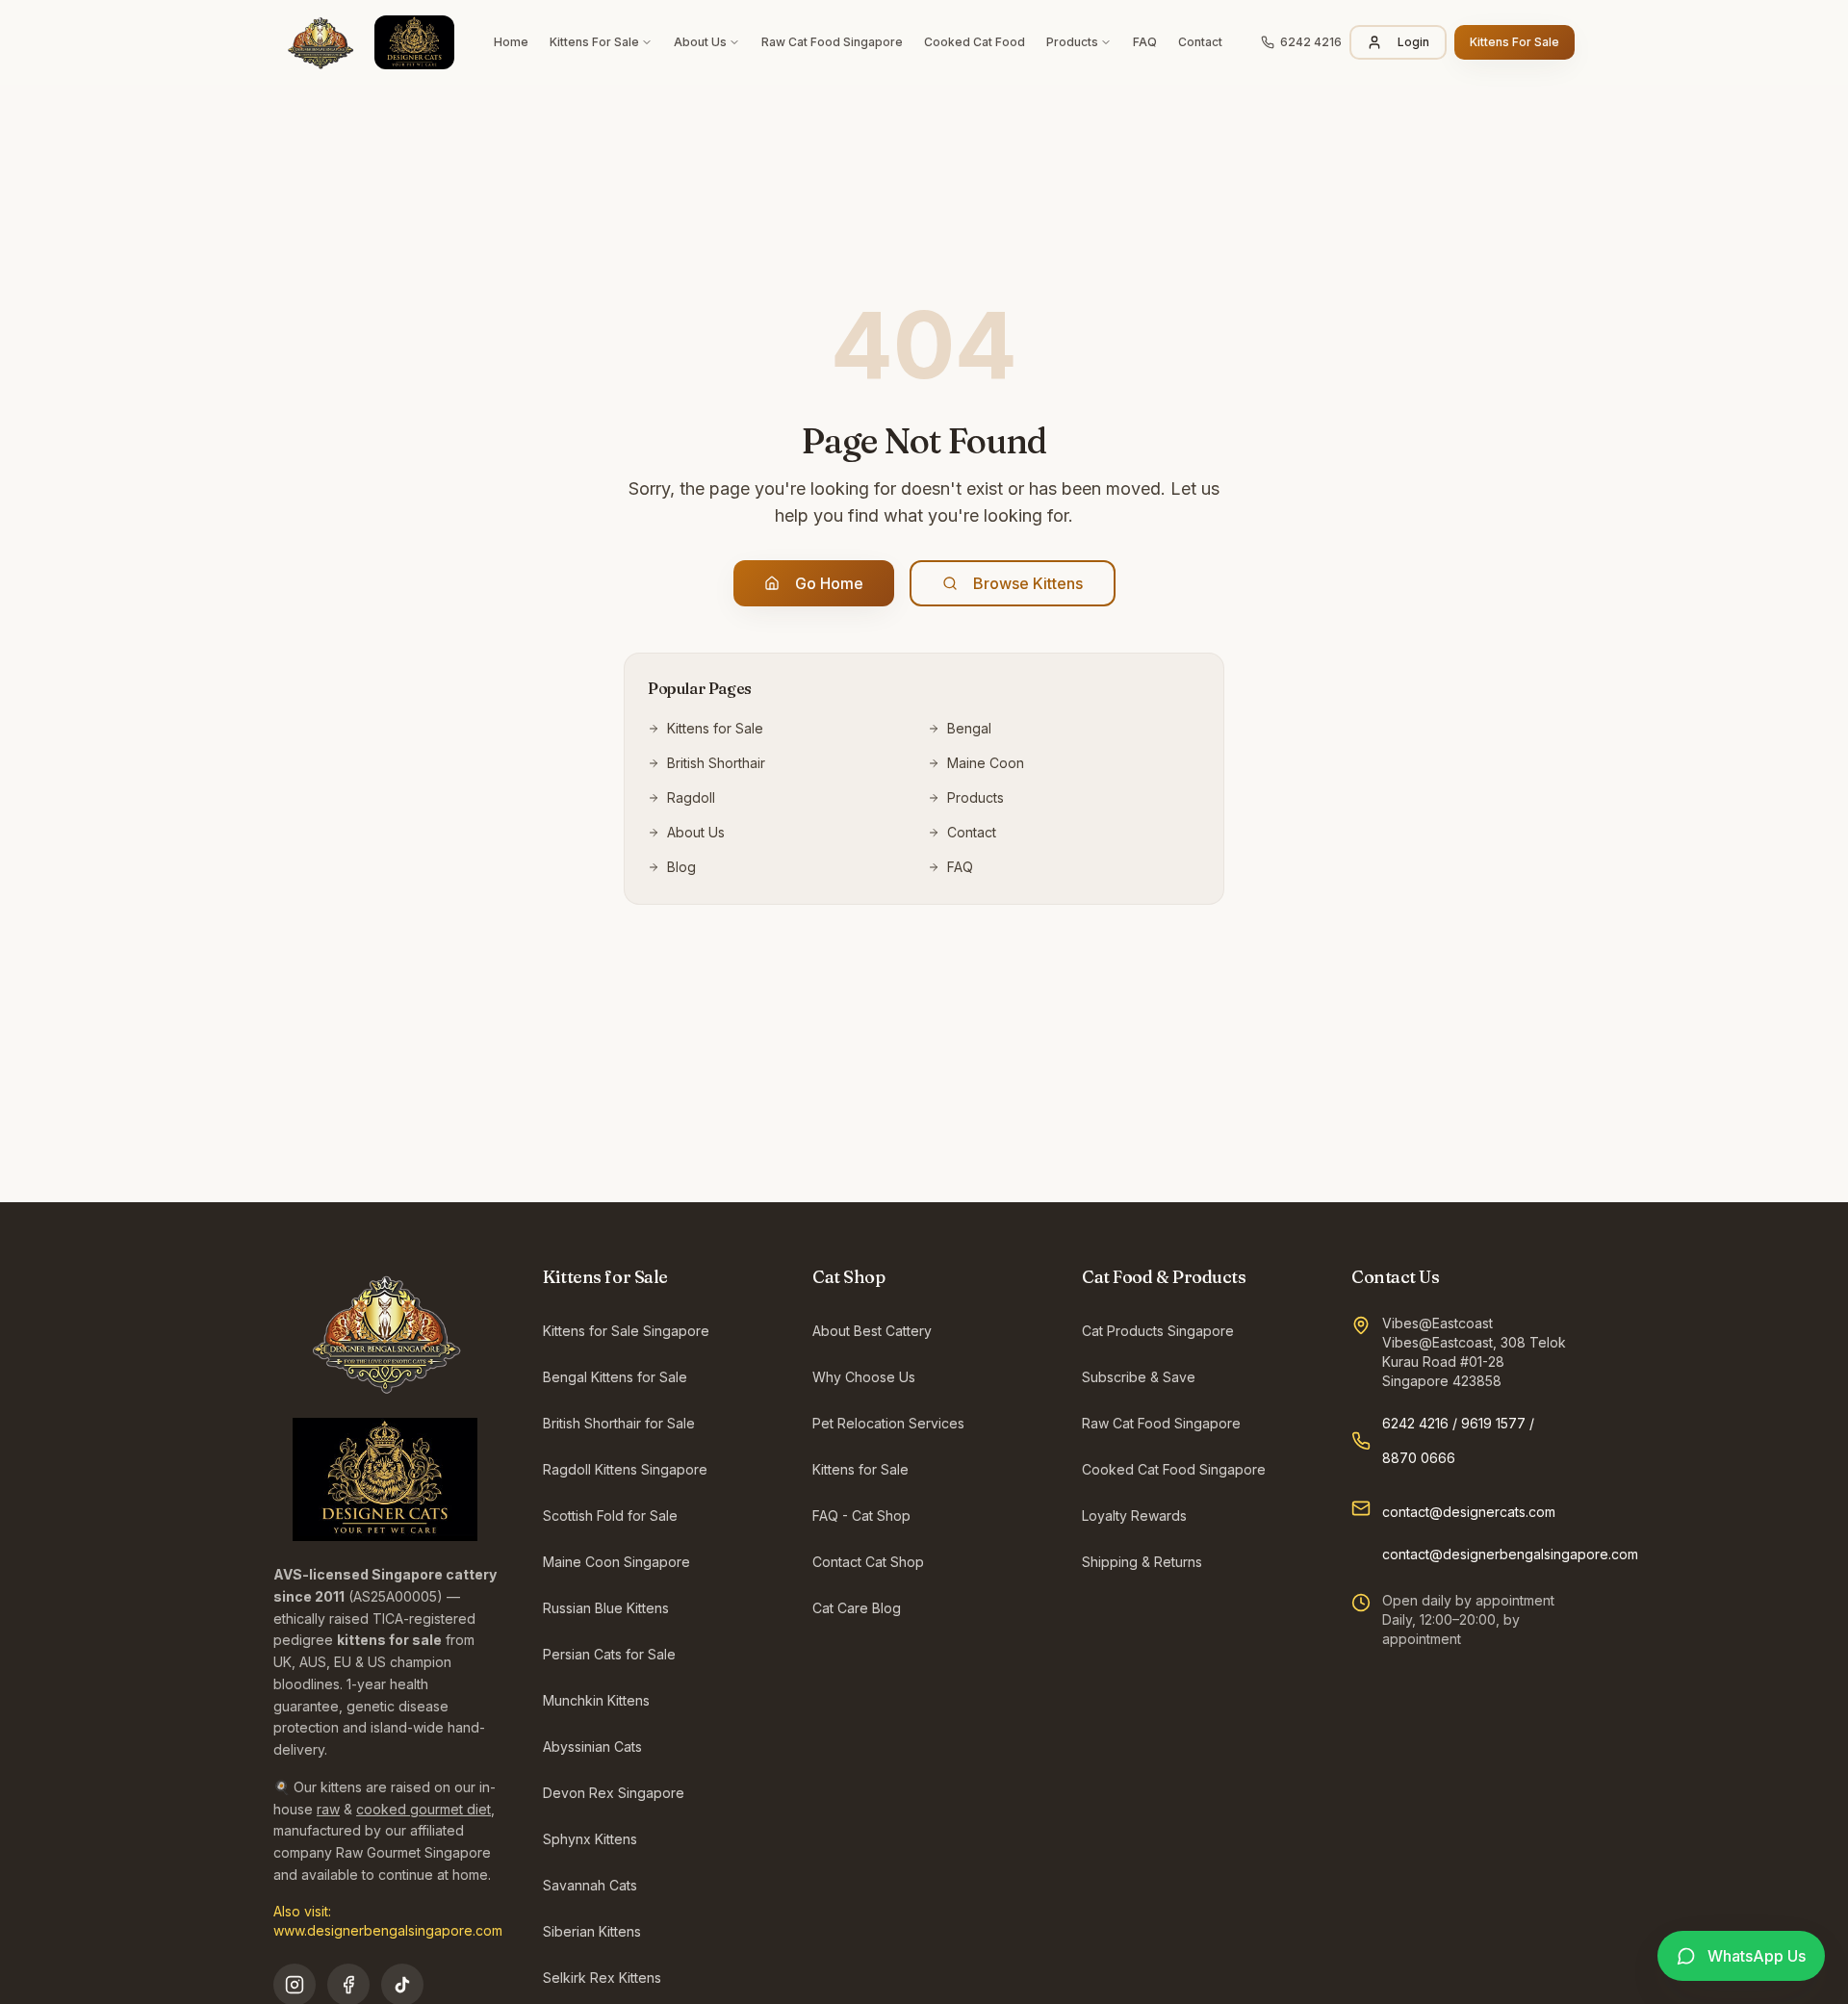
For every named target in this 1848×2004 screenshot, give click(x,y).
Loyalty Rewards (1134, 1516)
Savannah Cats (590, 1885)
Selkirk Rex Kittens (602, 1978)
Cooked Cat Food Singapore (1174, 1469)
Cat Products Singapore (1158, 1331)
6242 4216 (1415, 1423)
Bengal (969, 728)
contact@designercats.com (1469, 1512)
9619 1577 (1493, 1423)
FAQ (1145, 42)
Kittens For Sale (594, 42)
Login (1413, 42)
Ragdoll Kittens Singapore (625, 1469)
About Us (700, 42)
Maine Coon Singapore (616, 1562)
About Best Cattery (872, 1331)
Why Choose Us (864, 1377)
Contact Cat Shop (868, 1562)
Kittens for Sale (715, 728)
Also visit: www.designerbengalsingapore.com (388, 1921)
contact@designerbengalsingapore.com (1510, 1554)
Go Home (829, 583)
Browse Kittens (1028, 583)
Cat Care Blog (857, 1608)
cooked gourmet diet (423, 1809)
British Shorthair (716, 763)
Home (511, 42)
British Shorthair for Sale (619, 1423)
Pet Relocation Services (888, 1423)
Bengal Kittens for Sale (615, 1377)
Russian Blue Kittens (606, 1608)
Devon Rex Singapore (614, 1793)
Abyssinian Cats (592, 1747)
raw (328, 1809)
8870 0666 (1419, 1458)
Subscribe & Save (1139, 1377)
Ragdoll (691, 797)
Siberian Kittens (592, 1931)
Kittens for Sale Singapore (626, 1331)
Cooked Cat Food (975, 42)
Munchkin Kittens (596, 1700)
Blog (681, 867)
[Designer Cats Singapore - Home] (364, 42)
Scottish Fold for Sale (610, 1516)
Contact (1200, 42)
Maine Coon (986, 763)
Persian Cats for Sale (609, 1654)
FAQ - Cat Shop (861, 1516)
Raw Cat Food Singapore (832, 42)
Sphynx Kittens (590, 1839)
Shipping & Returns (1142, 1562)
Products (1072, 42)
